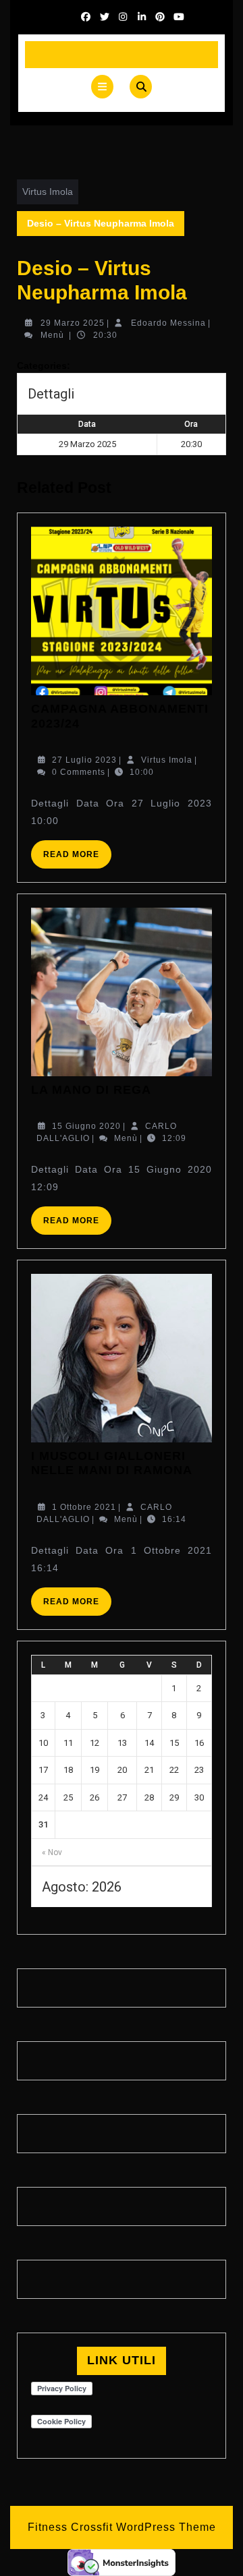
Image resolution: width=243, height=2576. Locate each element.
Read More (77, 859)
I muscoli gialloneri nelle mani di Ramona (112, 1463)
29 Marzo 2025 (73, 323)
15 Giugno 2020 (86, 1126)
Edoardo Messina (168, 323)
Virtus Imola (48, 192)
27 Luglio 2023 (84, 760)
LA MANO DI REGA (91, 1090)
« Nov (52, 1852)
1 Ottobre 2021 (84, 1507)
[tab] (102, 87)
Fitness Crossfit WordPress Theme (122, 2527)
